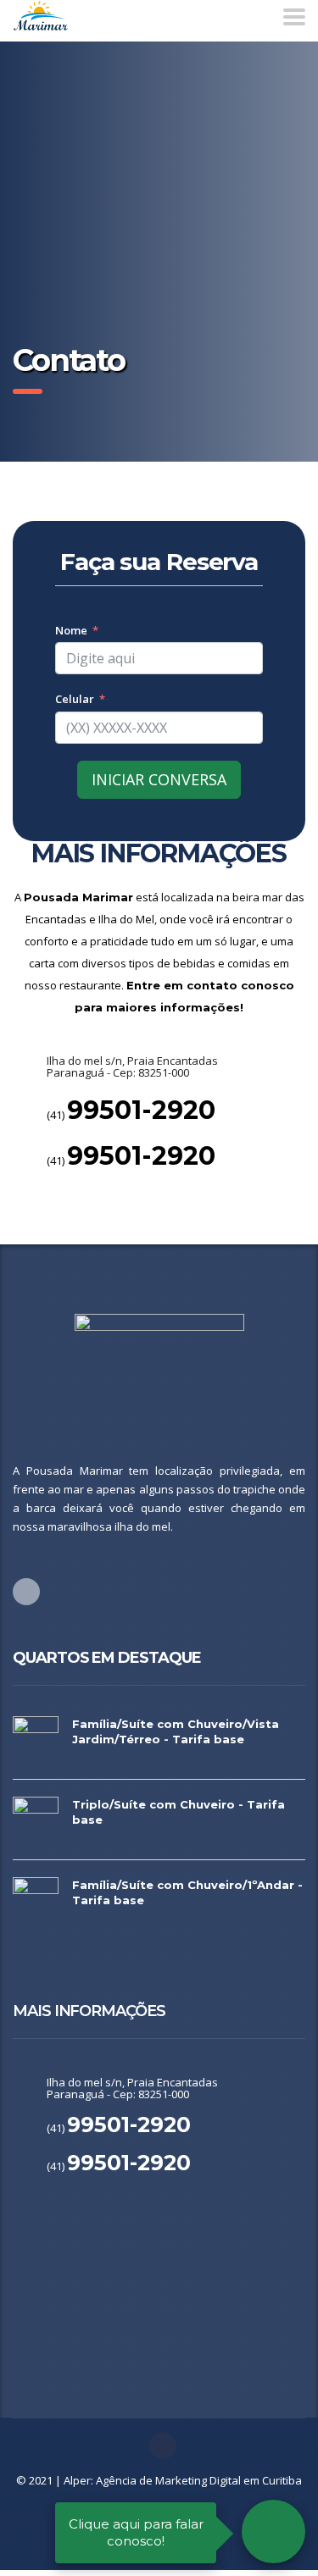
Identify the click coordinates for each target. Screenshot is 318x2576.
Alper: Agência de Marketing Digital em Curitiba (183, 2480)
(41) (131, 1115)
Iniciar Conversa (159, 779)
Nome (71, 630)
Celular (75, 699)
